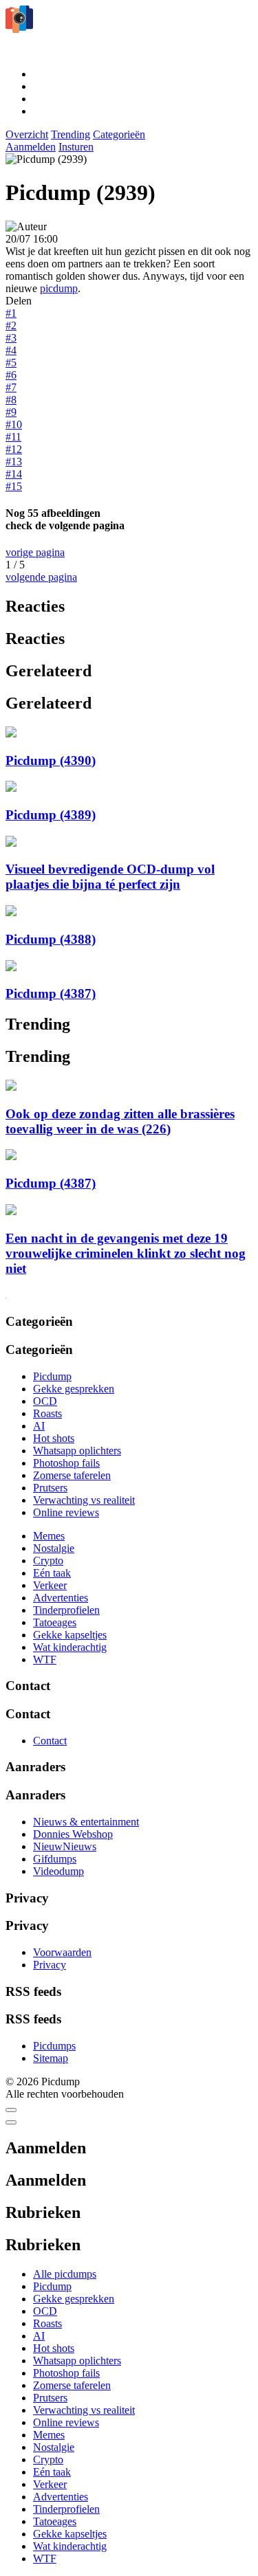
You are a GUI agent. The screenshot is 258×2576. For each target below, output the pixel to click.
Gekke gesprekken (74, 1389)
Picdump (52, 1376)
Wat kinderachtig (70, 1647)
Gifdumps (55, 1859)
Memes (49, 1536)
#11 (13, 437)
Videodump (58, 1871)
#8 (11, 400)
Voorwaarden (62, 1952)
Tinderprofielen (66, 1610)
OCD (45, 1401)
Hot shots (54, 1438)
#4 (11, 350)
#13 (14, 462)
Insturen (76, 147)
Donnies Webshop (73, 1834)
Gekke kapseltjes (70, 1635)
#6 (11, 375)
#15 (14, 486)
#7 (11, 387)
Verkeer (50, 1585)
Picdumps (54, 2046)
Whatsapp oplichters (77, 1451)
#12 (14, 449)
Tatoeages (55, 1622)
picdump (59, 288)
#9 (11, 412)
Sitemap (51, 2058)
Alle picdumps (65, 2274)
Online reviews (66, 1512)
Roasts (47, 1413)
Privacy (50, 1965)
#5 (11, 363)
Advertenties (61, 1598)
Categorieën (119, 134)
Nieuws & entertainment (86, 1822)
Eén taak (52, 1573)
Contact (50, 1741)
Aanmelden (31, 147)
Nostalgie (54, 1548)
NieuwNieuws (65, 1846)
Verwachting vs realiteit (84, 1500)
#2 (11, 325)
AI (39, 1426)
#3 (11, 338)
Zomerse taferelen (72, 1475)
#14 (14, 474)
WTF (45, 1659)
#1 (11, 313)
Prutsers (50, 1488)
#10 (14, 424)
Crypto (48, 1561)
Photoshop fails (66, 1463)
